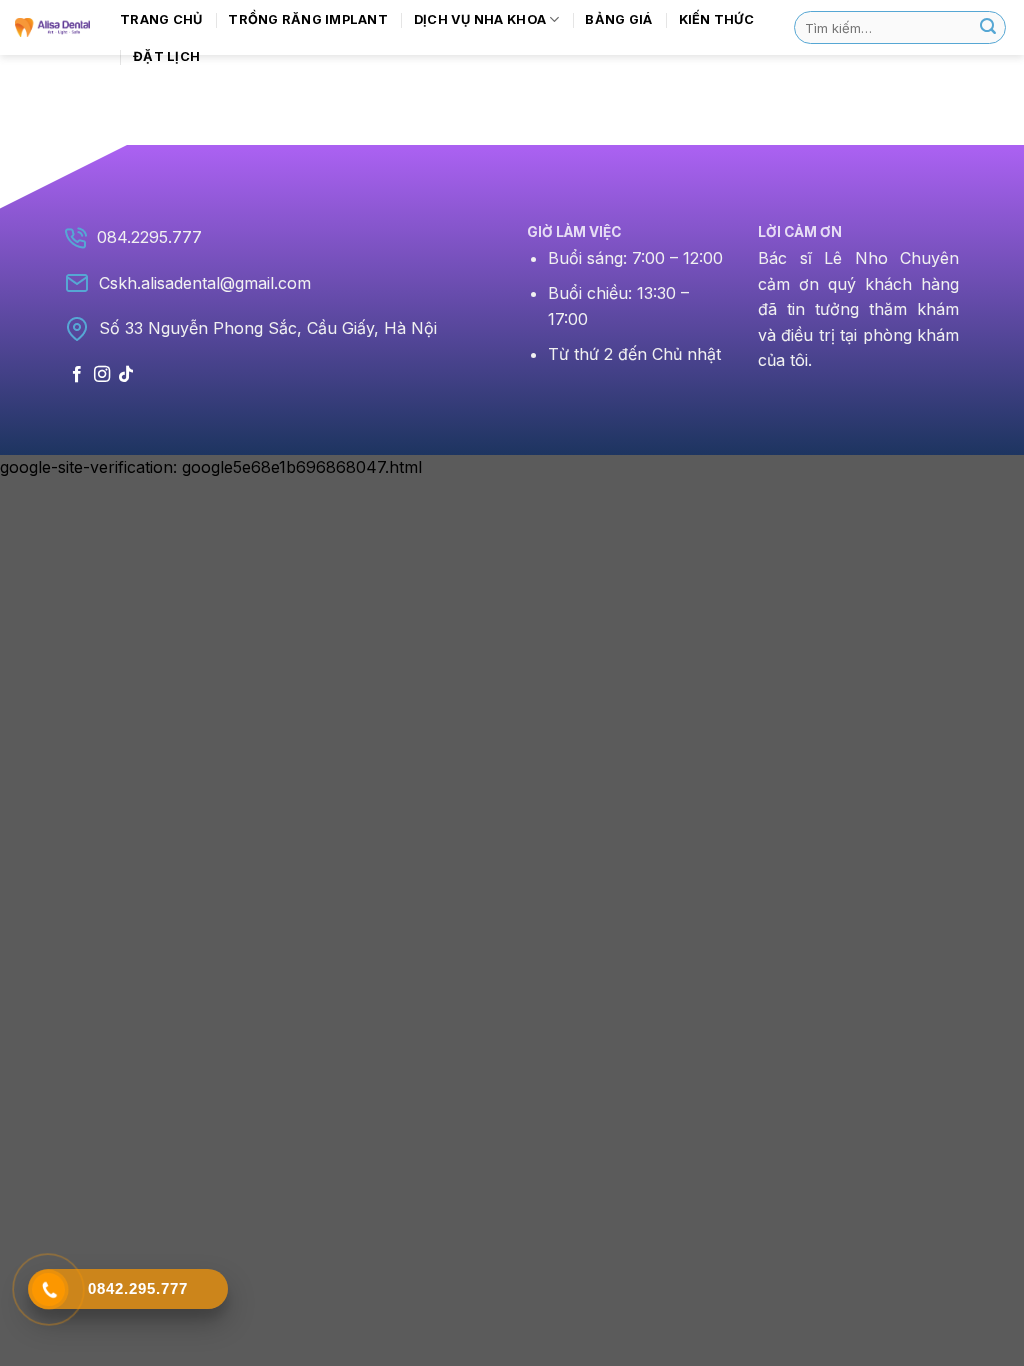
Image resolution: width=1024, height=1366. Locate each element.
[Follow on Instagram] (102, 375)
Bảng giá (618, 19)
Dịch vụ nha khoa (480, 19)
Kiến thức (716, 19)
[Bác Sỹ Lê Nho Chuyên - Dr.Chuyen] (52, 27)
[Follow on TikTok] (126, 375)
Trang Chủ (161, 19)
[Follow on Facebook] (77, 375)
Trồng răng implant (308, 19)
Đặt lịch (166, 56)
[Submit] (988, 28)
